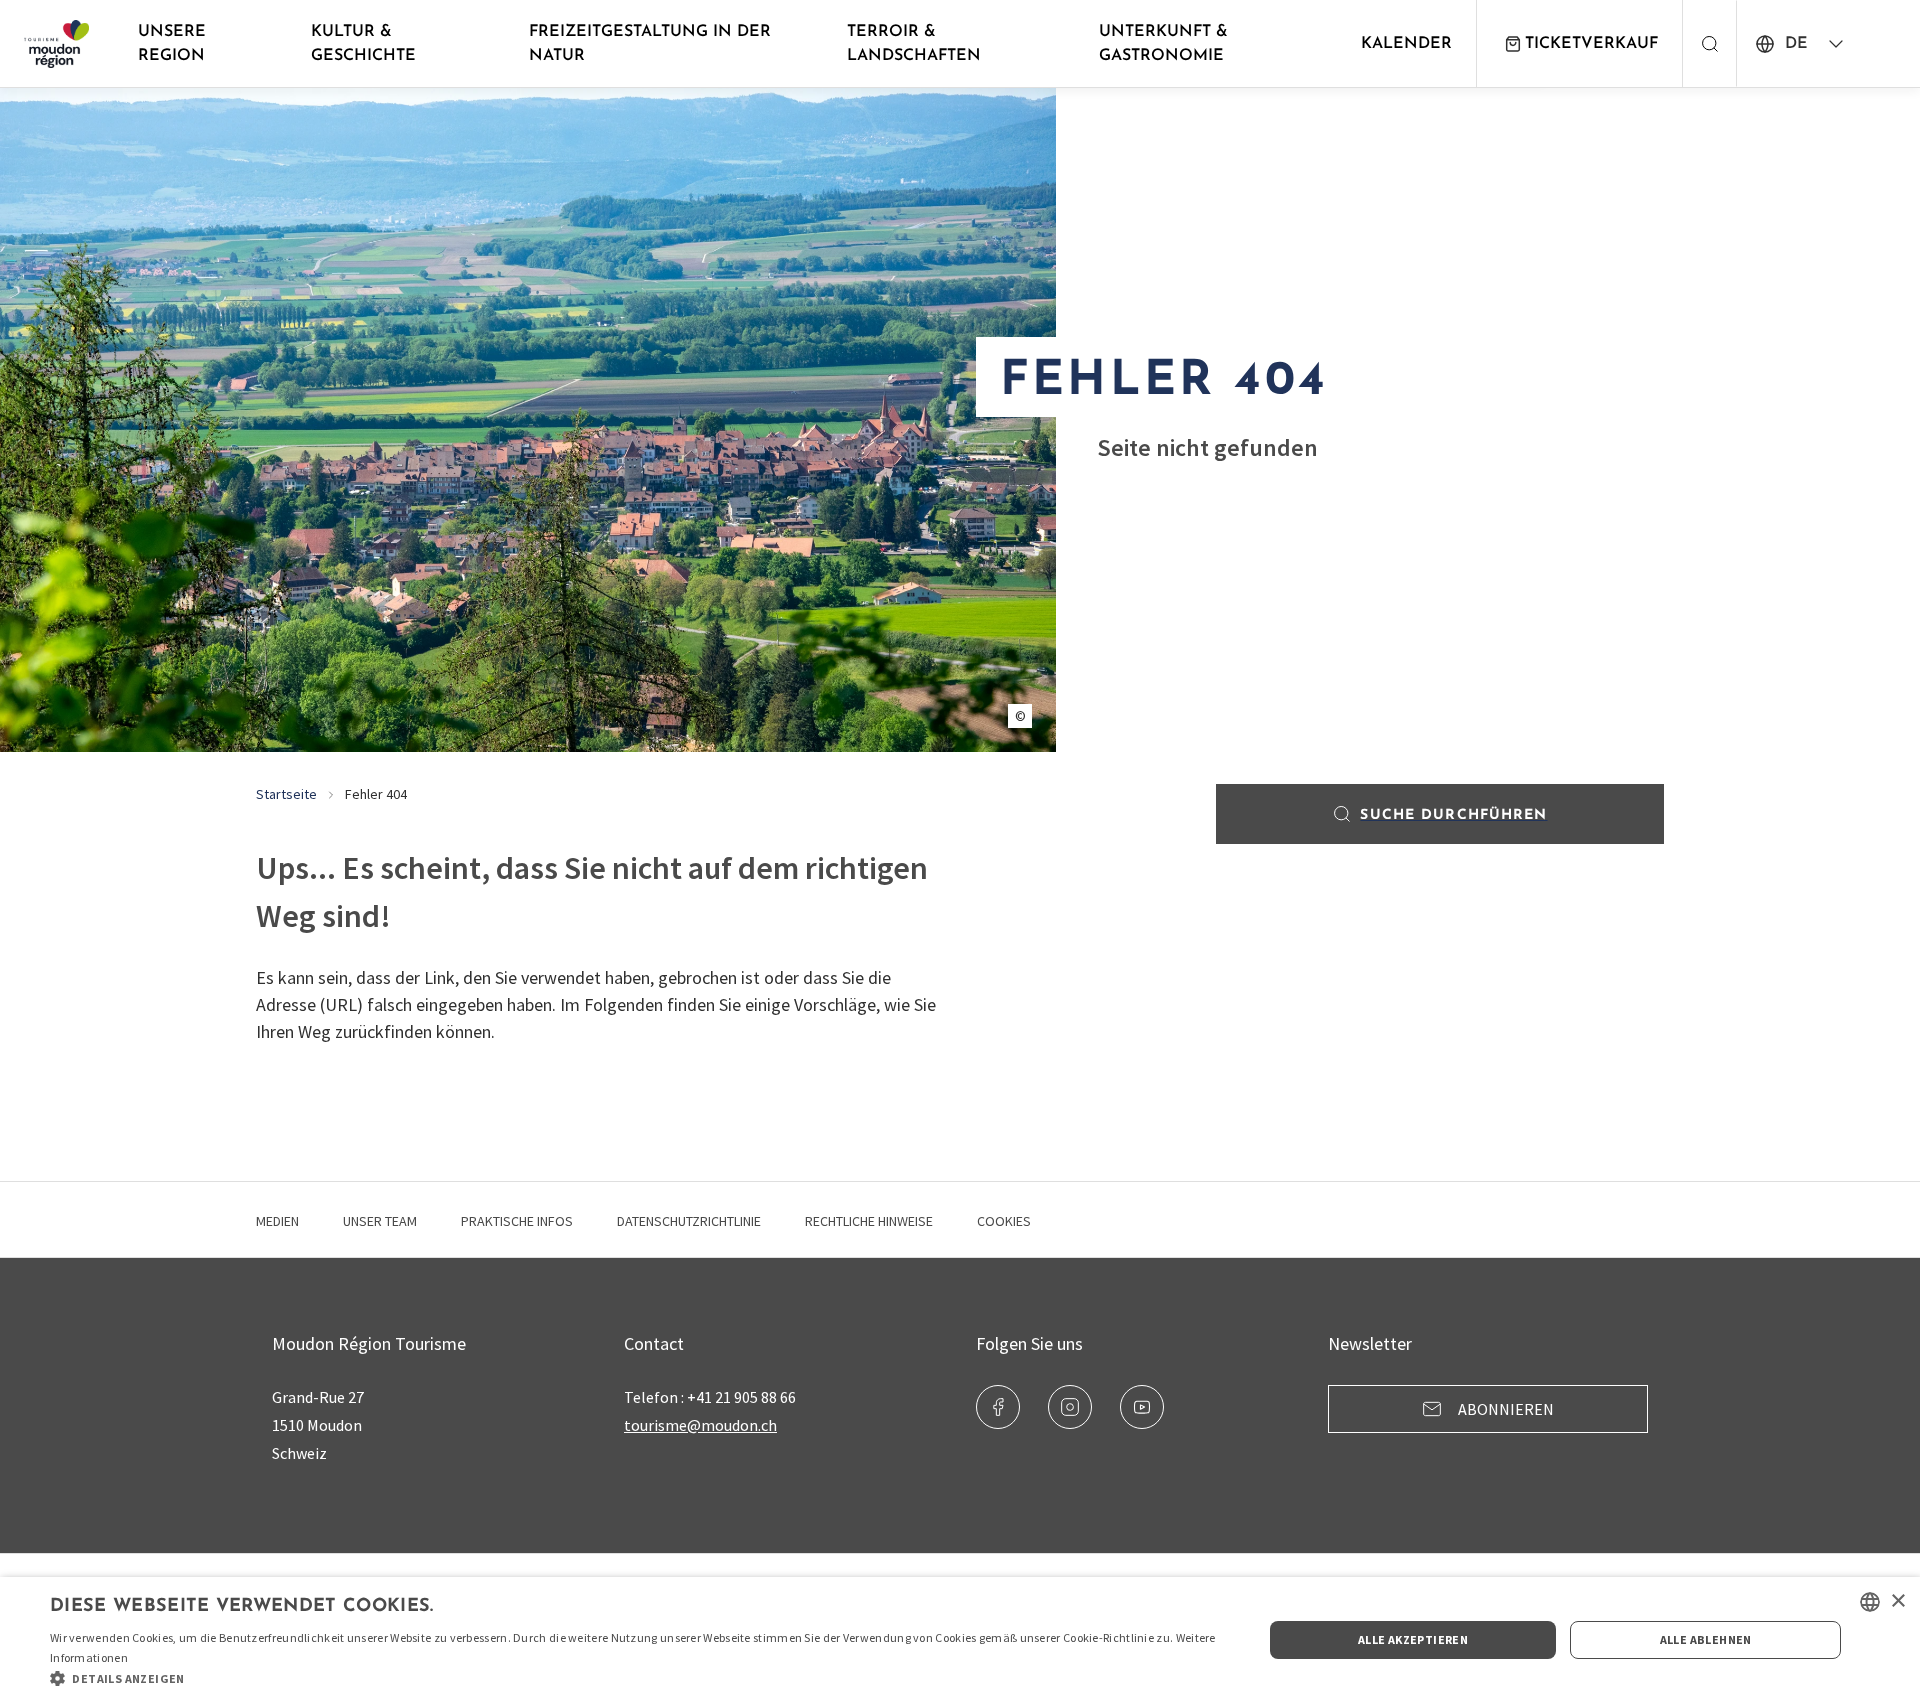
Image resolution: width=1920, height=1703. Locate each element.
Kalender (1406, 44)
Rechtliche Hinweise (869, 1221)
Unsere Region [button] (172, 44)
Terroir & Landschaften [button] (914, 44)
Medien (277, 1221)
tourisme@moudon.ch (700, 1425)
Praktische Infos (517, 1221)
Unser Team (380, 1221)
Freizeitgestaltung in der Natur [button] (650, 44)
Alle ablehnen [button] (1706, 1639)
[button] (638, 1678)
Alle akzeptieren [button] (1413, 1639)
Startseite (286, 794)
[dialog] (960, 1640)
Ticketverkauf (1591, 44)
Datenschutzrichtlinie (689, 1221)
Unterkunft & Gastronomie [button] (1163, 44)
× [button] (1897, 1601)
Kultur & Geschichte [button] (363, 44)
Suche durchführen (1453, 815)
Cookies (1004, 1221)
